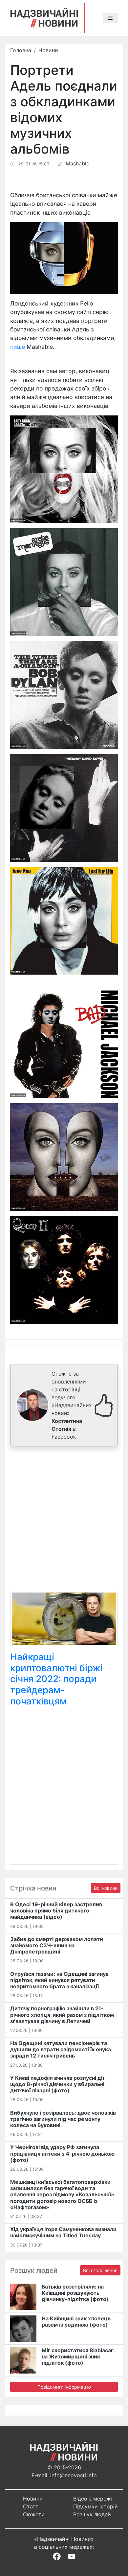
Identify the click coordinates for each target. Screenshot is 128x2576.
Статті (31, 2506)
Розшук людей (92, 2514)
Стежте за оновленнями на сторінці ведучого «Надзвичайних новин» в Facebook (72, 1405)
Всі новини (106, 1888)
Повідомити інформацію (64, 2387)
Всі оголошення (100, 2270)
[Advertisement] (64, 1519)
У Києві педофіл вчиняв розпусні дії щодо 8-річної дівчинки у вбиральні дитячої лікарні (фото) (57, 2084)
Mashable (77, 163)
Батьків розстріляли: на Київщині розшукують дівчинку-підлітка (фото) (75, 2293)
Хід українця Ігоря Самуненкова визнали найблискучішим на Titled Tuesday (63, 2232)
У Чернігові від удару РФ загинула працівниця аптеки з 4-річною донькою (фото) (62, 2153)
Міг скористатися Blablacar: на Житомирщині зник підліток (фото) (78, 2356)
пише (18, 347)
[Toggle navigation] (110, 18)
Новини (48, 50)
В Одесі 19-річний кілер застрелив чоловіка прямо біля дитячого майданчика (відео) (56, 1911)
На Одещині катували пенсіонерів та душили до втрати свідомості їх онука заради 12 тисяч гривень (61, 2049)
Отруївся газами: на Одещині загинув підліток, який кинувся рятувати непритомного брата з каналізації (59, 1980)
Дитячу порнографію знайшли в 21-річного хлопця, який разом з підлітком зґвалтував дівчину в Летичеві (62, 2015)
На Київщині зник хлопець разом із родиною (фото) (76, 2322)
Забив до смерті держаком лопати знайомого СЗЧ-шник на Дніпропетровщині (57, 1945)
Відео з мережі (93, 2499)
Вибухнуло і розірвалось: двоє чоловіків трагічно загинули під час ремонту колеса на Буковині (63, 2119)
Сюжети (34, 2514)
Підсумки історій (96, 2506)
